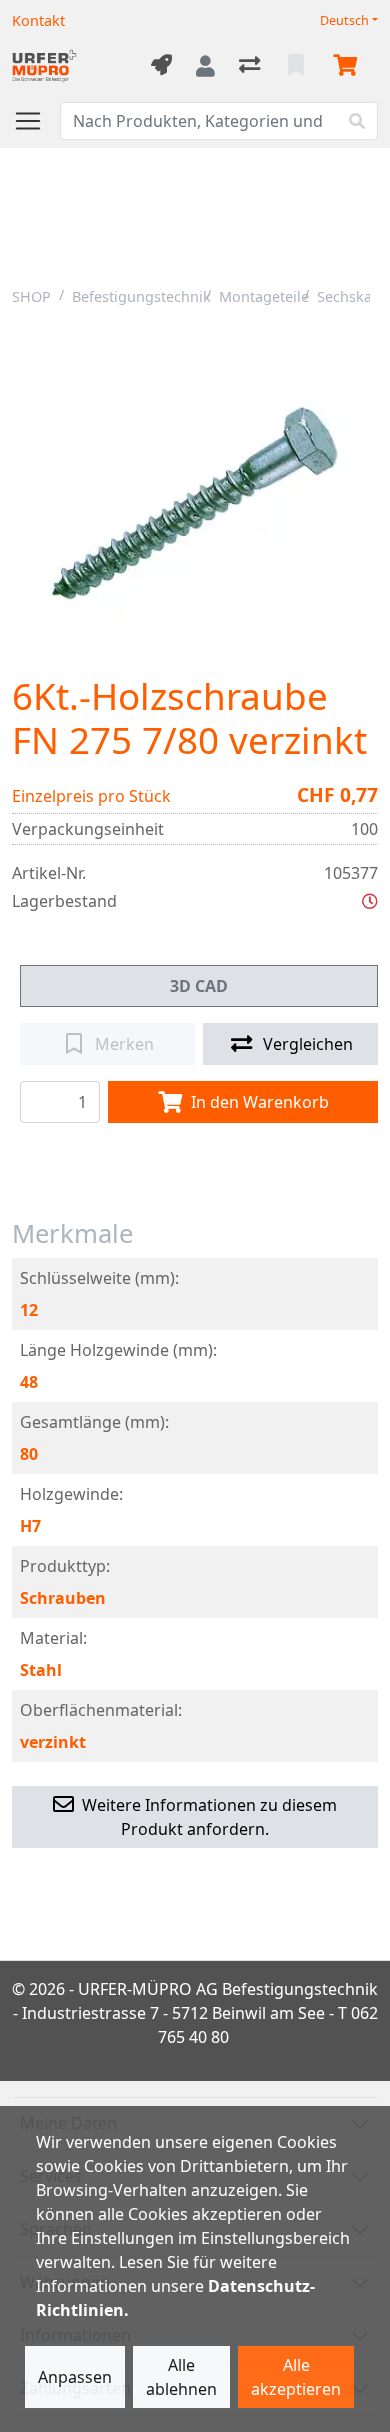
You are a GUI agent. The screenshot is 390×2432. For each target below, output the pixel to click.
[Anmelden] (205, 66)
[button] (370, 901)
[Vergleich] (251, 66)
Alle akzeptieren (296, 2377)
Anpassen (75, 2377)
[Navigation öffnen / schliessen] (36, 121)
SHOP (31, 296)
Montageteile (264, 296)
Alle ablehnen (181, 2377)
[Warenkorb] (349, 66)
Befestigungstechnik (141, 296)
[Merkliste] (298, 66)
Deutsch (344, 20)
